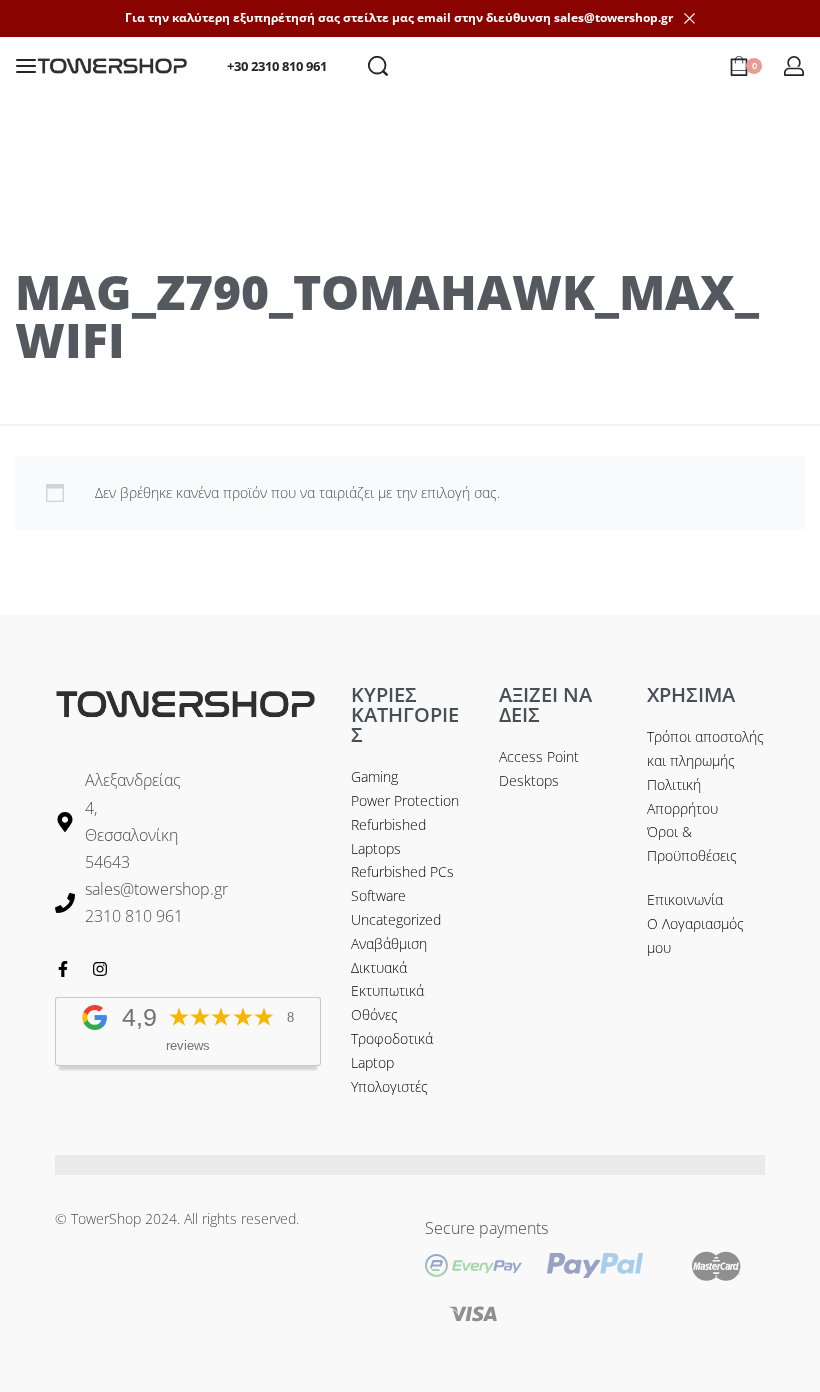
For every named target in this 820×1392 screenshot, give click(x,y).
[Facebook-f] (63, 969)
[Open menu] (26, 66)
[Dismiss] (689, 18)
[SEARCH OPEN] (378, 66)
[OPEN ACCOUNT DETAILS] (794, 66)
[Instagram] (100, 969)
